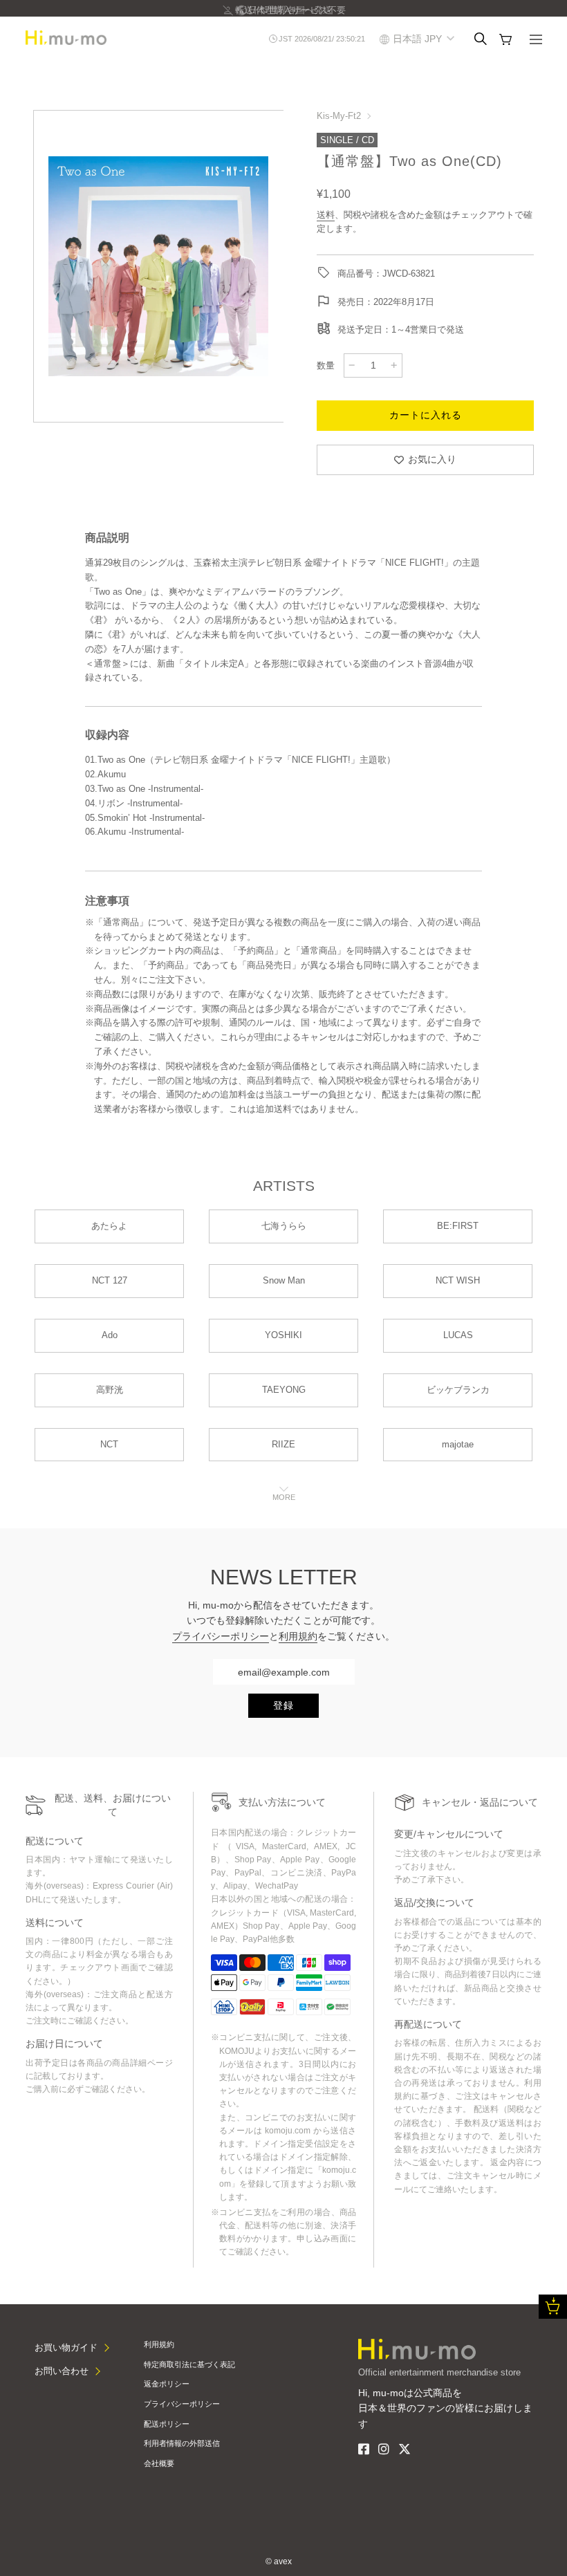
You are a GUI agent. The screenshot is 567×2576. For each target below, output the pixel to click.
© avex (279, 2561)
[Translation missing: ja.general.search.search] (481, 39)
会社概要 (159, 2463)
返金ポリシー (167, 2384)
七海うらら (284, 1226)
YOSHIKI (283, 1335)
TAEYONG (284, 1390)
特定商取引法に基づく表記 (189, 2364)
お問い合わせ (62, 2371)
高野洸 (110, 1390)
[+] (394, 365)
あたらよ (109, 1226)
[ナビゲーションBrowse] (536, 41)
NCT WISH (458, 1280)
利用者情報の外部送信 (182, 2443)
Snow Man (284, 1280)
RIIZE (283, 1444)
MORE (284, 1497)
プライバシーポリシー (221, 1636)
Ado (110, 1335)
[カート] (505, 39)
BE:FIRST (458, 1226)
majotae (458, 1444)
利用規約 (298, 1636)
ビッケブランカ (458, 1390)
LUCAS (458, 1335)
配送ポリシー (167, 2424)
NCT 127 (110, 1280)
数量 (326, 365)
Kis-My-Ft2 (339, 116)
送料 (326, 215)
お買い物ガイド (66, 2347)
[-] (352, 365)
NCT (109, 1444)
